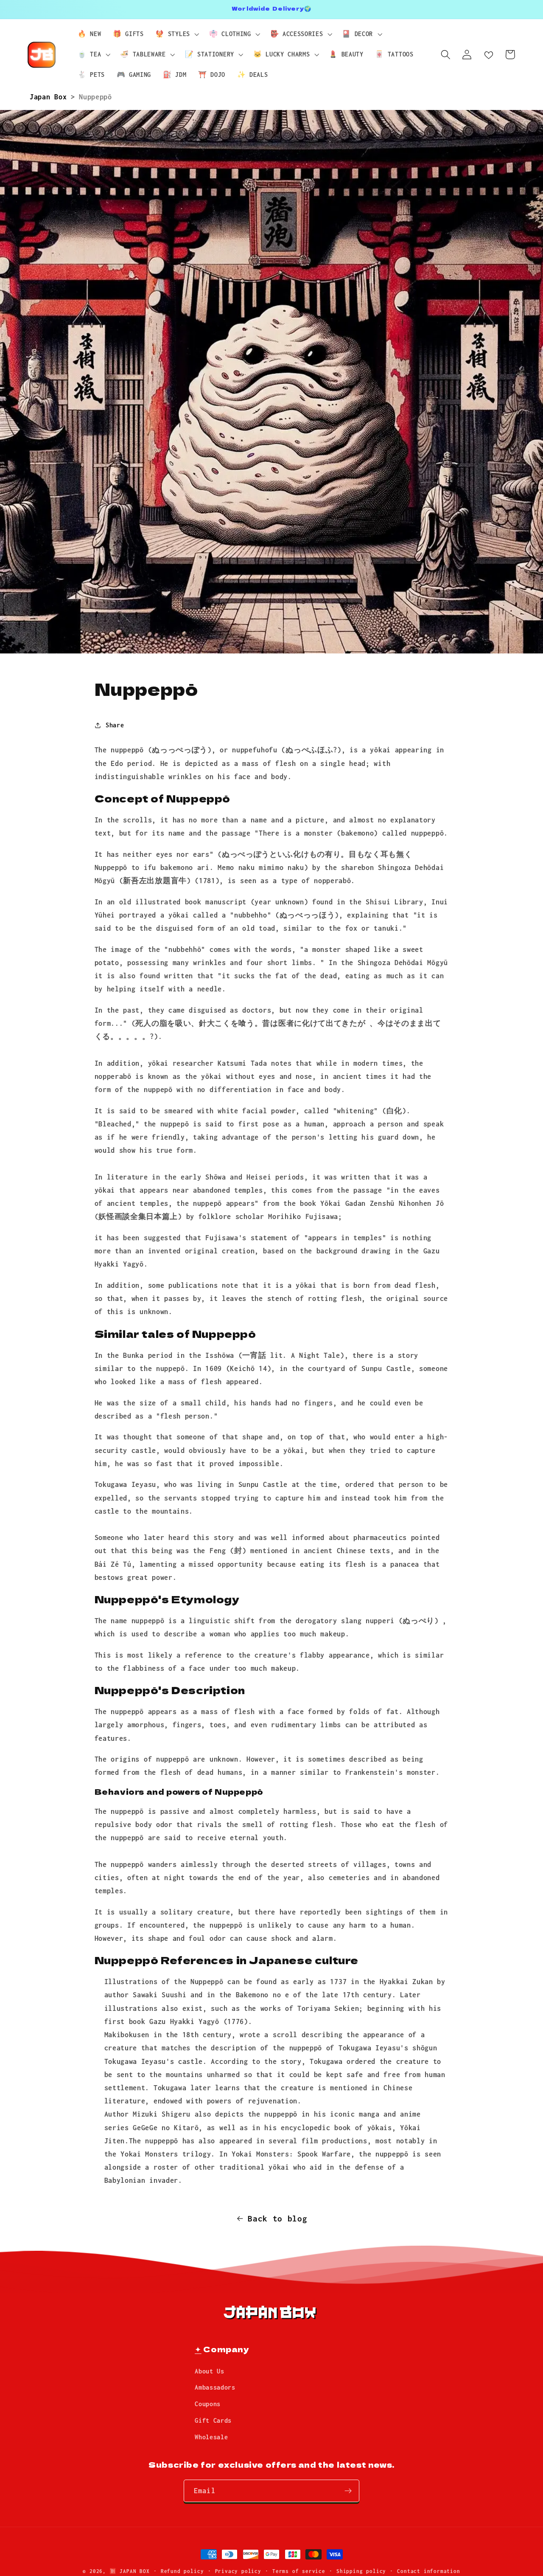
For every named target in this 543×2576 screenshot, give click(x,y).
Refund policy (182, 2571)
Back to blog (277, 2218)
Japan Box (50, 97)
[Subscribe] (348, 2491)
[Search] (446, 55)
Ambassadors (215, 2387)
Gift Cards (213, 2420)
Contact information (428, 2571)
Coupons (208, 2404)
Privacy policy (238, 2571)
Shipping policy (361, 2571)
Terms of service (299, 2571)
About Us (210, 2371)
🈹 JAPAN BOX (130, 2571)
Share (115, 725)
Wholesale (211, 2437)
